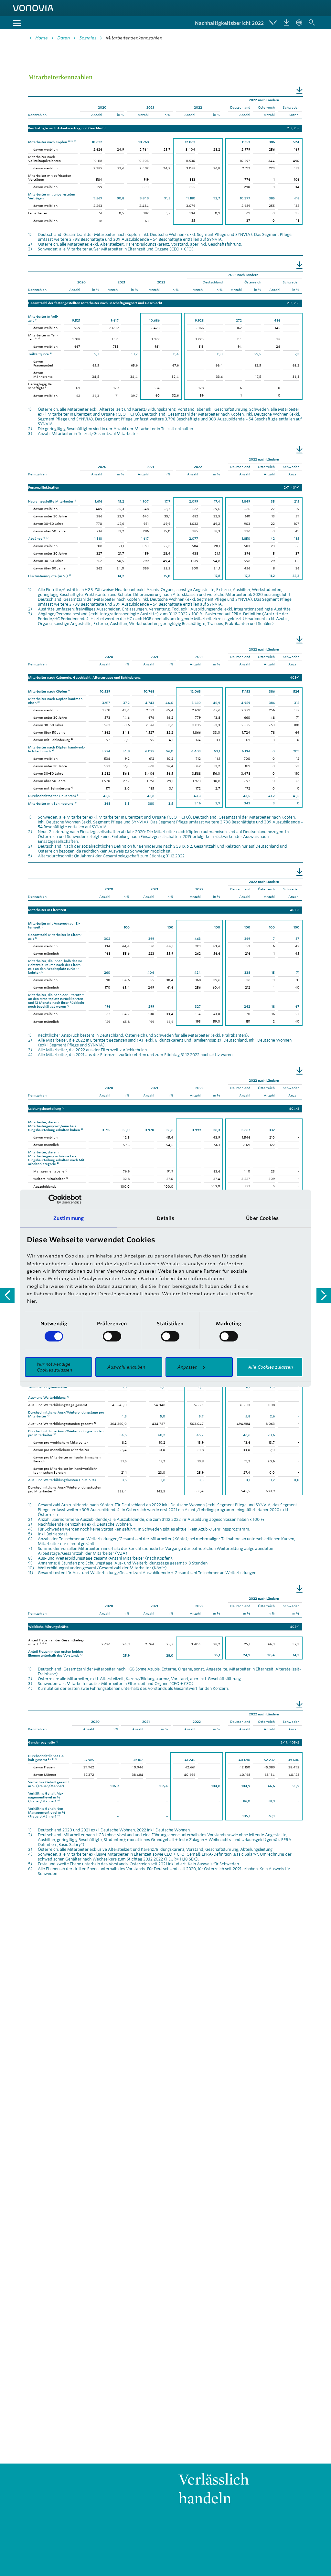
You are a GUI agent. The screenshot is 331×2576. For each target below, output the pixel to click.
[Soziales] (7, 1295)
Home (42, 38)
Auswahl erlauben (126, 1367)
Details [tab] (166, 1218)
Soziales (88, 38)
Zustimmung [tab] (69, 1218)
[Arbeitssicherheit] (324, 1295)
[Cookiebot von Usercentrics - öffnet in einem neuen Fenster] (53, 1199)
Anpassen (187, 1367)
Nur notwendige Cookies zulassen (54, 1367)
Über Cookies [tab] (262, 1218)
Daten (64, 38)
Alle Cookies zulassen (270, 1367)
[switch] (112, 1336)
